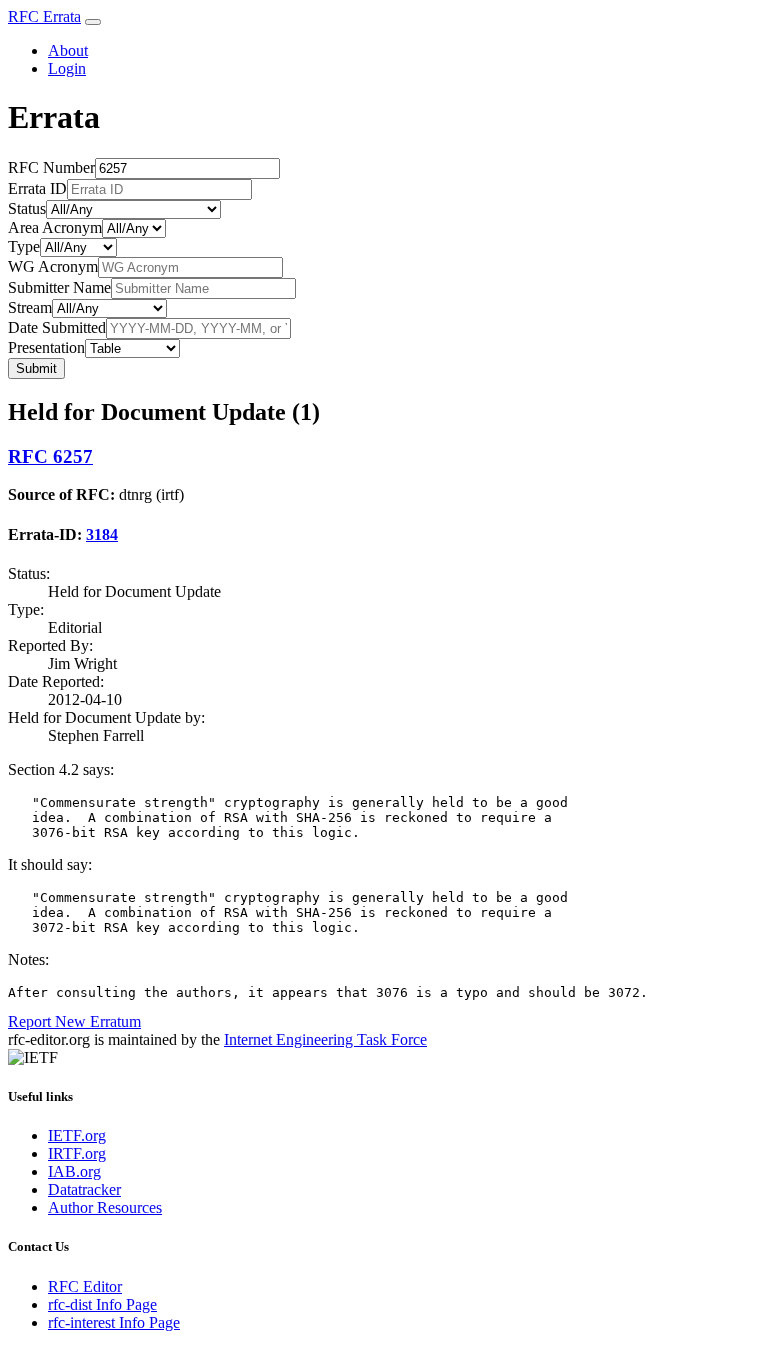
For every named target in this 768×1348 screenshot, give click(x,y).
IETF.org (77, 1135)
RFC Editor (85, 1286)
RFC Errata (44, 16)
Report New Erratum (74, 1021)
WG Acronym (53, 266)
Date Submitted (57, 327)
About (68, 50)
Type (24, 246)
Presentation (46, 347)
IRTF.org (77, 1153)
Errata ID (37, 188)
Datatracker (84, 1189)
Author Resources (105, 1207)
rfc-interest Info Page (114, 1322)
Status (27, 208)
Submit (36, 368)
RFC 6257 (50, 456)
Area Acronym (55, 227)
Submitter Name (59, 287)
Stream (30, 307)
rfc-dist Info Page (102, 1304)
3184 (102, 534)
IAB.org (74, 1171)
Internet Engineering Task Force (325, 1039)
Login (67, 68)
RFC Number (51, 167)
